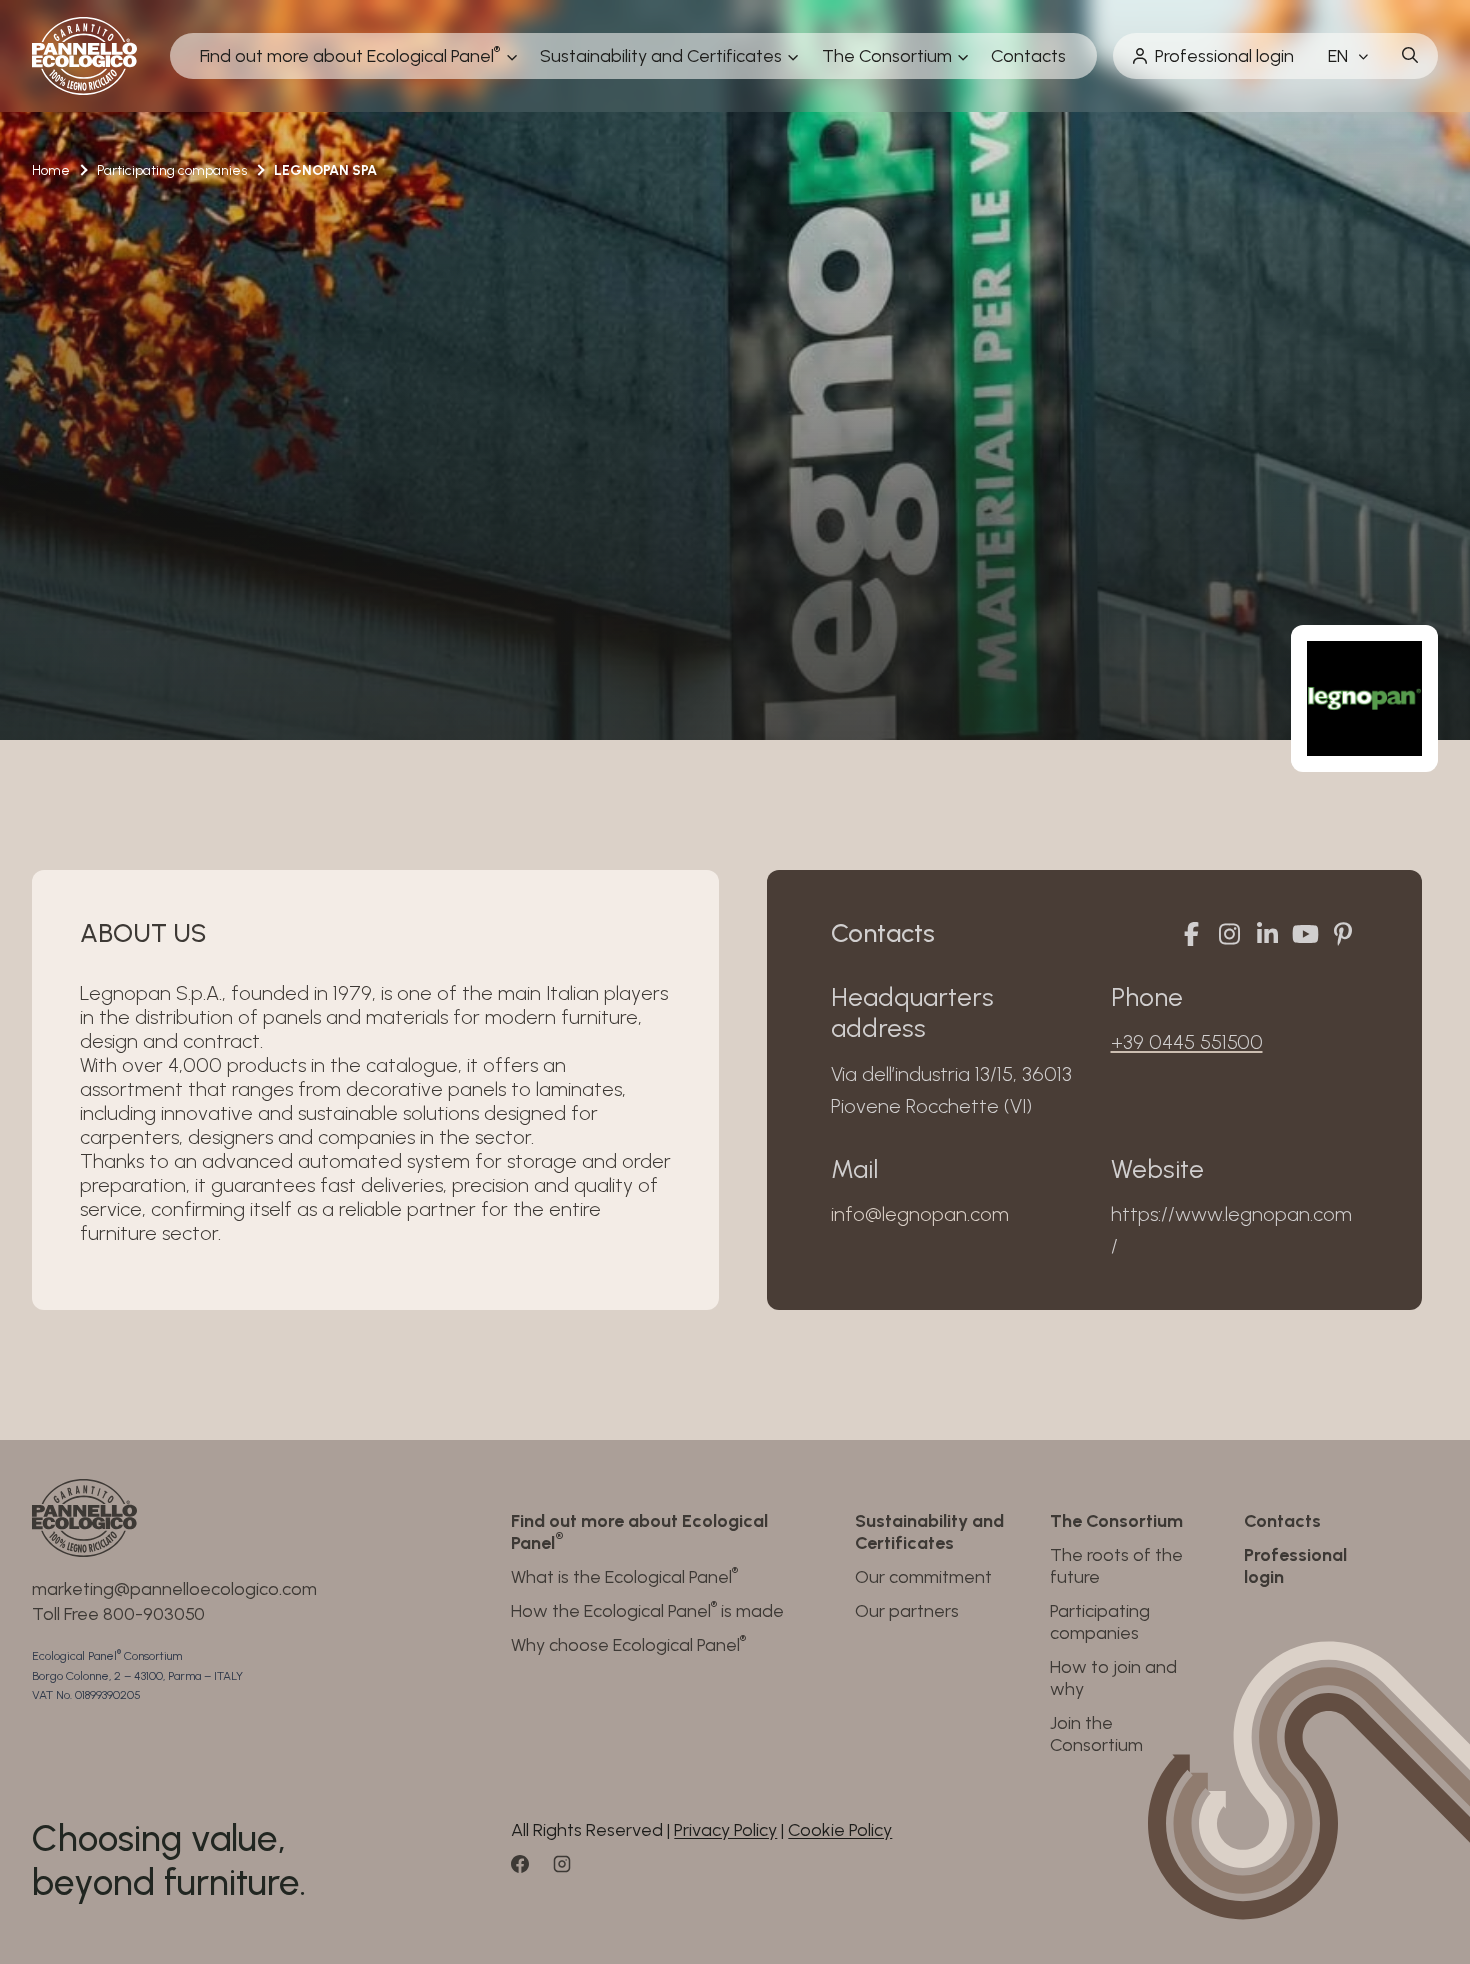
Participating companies (1100, 1622)
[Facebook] (1191, 934)
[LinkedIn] (1267, 934)
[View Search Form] (1410, 56)
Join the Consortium (1096, 1734)
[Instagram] (1229, 934)
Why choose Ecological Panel (628, 1645)
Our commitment (923, 1577)
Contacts (1028, 56)
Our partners (907, 1611)
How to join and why (1113, 1678)
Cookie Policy (840, 1830)
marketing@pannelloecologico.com (174, 1589)
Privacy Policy (725, 1830)
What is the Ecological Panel (624, 1577)
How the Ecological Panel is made (647, 1611)
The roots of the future (1116, 1566)
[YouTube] (1305, 934)
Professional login (1224, 56)
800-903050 (154, 1614)
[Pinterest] (1343, 934)
